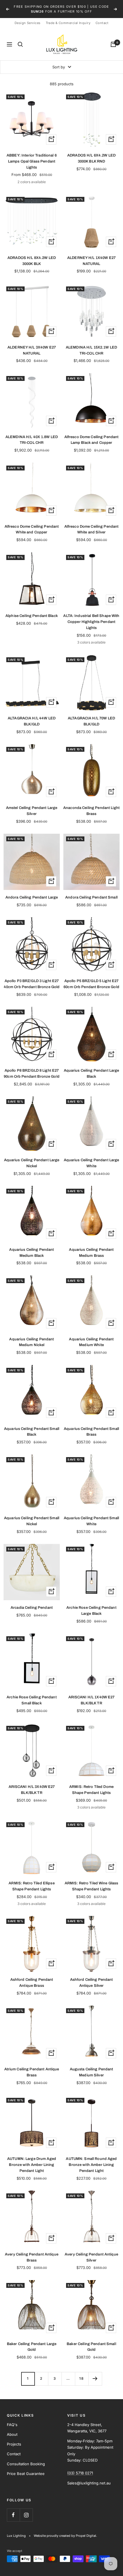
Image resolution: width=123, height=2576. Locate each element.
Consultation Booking (26, 2459)
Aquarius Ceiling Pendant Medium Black (31, 1248)
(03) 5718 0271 (35, 9)
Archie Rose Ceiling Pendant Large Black (91, 1606)
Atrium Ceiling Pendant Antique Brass (32, 2068)
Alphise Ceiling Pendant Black (32, 611)
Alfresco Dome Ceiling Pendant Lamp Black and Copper (92, 435)
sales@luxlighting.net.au (79, 9)
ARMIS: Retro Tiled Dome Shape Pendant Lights (91, 1785)
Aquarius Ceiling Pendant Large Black (92, 1069)
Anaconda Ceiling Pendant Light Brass (91, 806)
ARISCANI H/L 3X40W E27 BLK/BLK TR (32, 1785)
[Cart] (113, 40)
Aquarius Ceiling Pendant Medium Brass (91, 1248)
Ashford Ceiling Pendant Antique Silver (92, 1978)
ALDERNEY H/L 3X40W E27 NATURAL (32, 346)
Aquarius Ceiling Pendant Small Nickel (32, 1516)
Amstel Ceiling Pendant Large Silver (32, 806)
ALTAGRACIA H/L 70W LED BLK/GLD (91, 717)
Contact (102, 18)
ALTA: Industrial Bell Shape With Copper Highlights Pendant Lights (91, 617)
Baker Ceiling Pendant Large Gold (32, 2342)
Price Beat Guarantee (26, 2469)
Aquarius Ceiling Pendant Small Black (32, 1427)
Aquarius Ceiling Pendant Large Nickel (32, 1158)
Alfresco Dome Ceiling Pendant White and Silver (92, 525)
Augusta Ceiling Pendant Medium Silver (92, 2068)
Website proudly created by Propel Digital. (65, 2531)
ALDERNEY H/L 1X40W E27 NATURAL (91, 256)
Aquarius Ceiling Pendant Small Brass (91, 1427)
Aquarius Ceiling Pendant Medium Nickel (31, 1337)
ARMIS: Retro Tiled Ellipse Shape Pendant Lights (31, 1882)
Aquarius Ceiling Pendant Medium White (91, 1337)
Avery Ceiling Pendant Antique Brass (32, 2252)
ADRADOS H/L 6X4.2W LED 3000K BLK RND (91, 154)
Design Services (28, 18)
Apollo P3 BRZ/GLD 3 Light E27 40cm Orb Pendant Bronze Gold (32, 979)
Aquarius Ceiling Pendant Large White (92, 1158)
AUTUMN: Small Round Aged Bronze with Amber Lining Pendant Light (91, 2160)
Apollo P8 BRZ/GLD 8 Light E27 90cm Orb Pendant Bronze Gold (32, 1069)
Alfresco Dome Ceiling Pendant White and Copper (32, 525)
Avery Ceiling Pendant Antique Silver (91, 2252)
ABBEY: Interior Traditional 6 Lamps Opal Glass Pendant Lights (32, 157)
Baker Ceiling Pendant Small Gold (91, 2342)
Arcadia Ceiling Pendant (32, 1603)
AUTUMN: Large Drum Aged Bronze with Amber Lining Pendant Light (32, 2160)
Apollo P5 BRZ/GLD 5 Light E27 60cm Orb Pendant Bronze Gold (91, 979)
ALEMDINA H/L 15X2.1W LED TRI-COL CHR (91, 346)
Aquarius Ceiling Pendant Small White (91, 1516)
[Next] (95, 2374)
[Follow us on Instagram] (26, 2510)
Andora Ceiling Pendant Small (91, 893)
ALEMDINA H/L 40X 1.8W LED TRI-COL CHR (32, 435)
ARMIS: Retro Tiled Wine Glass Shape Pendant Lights (92, 1882)
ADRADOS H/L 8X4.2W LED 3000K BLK (32, 256)
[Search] (20, 40)
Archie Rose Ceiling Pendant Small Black (32, 1696)
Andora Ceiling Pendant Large (32, 893)
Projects (14, 2440)
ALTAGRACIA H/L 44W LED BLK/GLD (32, 717)
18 (82, 2374)
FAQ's (12, 2420)
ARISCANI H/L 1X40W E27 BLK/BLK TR (92, 1696)
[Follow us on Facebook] (13, 2510)
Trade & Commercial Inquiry (68, 18)
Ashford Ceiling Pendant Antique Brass (32, 1978)
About (12, 2429)
